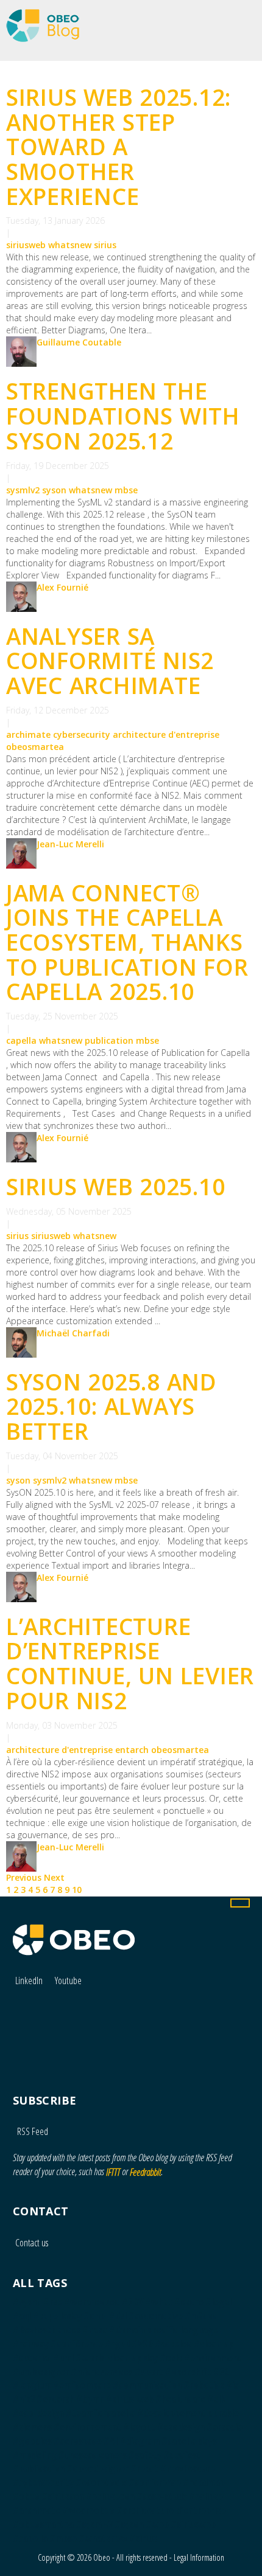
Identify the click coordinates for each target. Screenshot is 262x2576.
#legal (218, 2302)
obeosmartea (35, 747)
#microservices (102, 2372)
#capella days (189, 2441)
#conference (155, 2482)
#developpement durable (188, 2413)
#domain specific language (164, 2330)
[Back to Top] (240, 1903)
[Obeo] (74, 1934)
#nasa (95, 2330)
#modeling (35, 2455)
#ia (233, 2385)
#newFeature (188, 2468)
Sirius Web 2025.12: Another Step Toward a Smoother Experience (119, 147)
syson (54, 490)
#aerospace (78, 2441)
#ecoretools (101, 2482)
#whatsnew (103, 2538)
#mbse (63, 2538)
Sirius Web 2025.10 (115, 1186)
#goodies (32, 2441)
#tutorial (32, 2358)
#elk (216, 2399)
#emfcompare (82, 2385)
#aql (22, 2316)
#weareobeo (88, 2510)
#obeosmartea (43, 2524)
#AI (111, 2441)
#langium (32, 2385)
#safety (145, 2455)
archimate (28, 734)
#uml (63, 2358)
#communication (147, 2385)
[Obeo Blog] (40, 17)
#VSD (142, 2344)
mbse (126, 490)
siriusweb (26, 245)
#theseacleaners (93, 2455)
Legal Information (199, 2557)
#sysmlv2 (94, 2524)
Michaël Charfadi (73, 1333)
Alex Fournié (62, 587)
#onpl (95, 2316)
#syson (129, 2524)
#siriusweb (193, 2524)
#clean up (214, 2344)
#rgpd (117, 2344)
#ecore (189, 2302)
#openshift (188, 2372)
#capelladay (57, 2316)
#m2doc (201, 2316)
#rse (53, 2302)
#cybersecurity (43, 2482)
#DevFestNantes (47, 2330)
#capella (30, 2538)
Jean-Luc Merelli (70, 844)
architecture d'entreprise (166, 734)
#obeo (26, 2496)
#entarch (55, 2399)
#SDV (133, 2302)
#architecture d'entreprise (171, 2510)
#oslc (171, 2358)
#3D (221, 2372)
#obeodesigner (97, 2468)
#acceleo (173, 2344)
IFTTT (113, 2172)
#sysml (27, 2302)
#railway (31, 2344)
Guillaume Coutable (79, 342)
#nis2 (24, 2399)
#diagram (140, 2441)
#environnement (87, 2427)
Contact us (32, 2243)
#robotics (204, 2385)
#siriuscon (63, 2496)
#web (157, 2524)
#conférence (77, 2344)
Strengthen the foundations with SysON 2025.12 (123, 415)
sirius (105, 245)
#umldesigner (41, 2372)
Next (54, 1877)
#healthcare (180, 2399)
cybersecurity (82, 734)
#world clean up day (117, 2358)
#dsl (118, 2316)
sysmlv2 (23, 490)
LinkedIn (29, 1981)
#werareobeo (92, 2302)
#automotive (156, 2316)
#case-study (162, 2496)
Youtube (68, 1981)
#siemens (32, 2427)
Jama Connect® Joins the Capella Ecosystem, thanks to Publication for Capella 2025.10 (127, 942)
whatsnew (70, 245)
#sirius (143, 2538)
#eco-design (38, 2413)
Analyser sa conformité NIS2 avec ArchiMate (110, 661)
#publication (39, 2468)
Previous (25, 1877)
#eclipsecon (110, 2496)
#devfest (182, 2455)
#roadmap (204, 2482)
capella (21, 1040)
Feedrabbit (145, 2172)
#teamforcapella (101, 2413)
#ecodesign (181, 2427)
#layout (139, 2427)
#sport (149, 2372)
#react (144, 2468)
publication (109, 1040)
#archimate (37, 2510)
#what (159, 2302)
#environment (213, 2358)
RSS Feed (32, 2131)
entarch (132, 1750)
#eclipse (206, 2496)
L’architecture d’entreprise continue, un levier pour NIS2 (130, 1663)
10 (77, 1890)
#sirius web (130, 2399)
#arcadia (225, 2427)
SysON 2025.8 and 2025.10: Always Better (112, 1406)
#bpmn (90, 2399)
